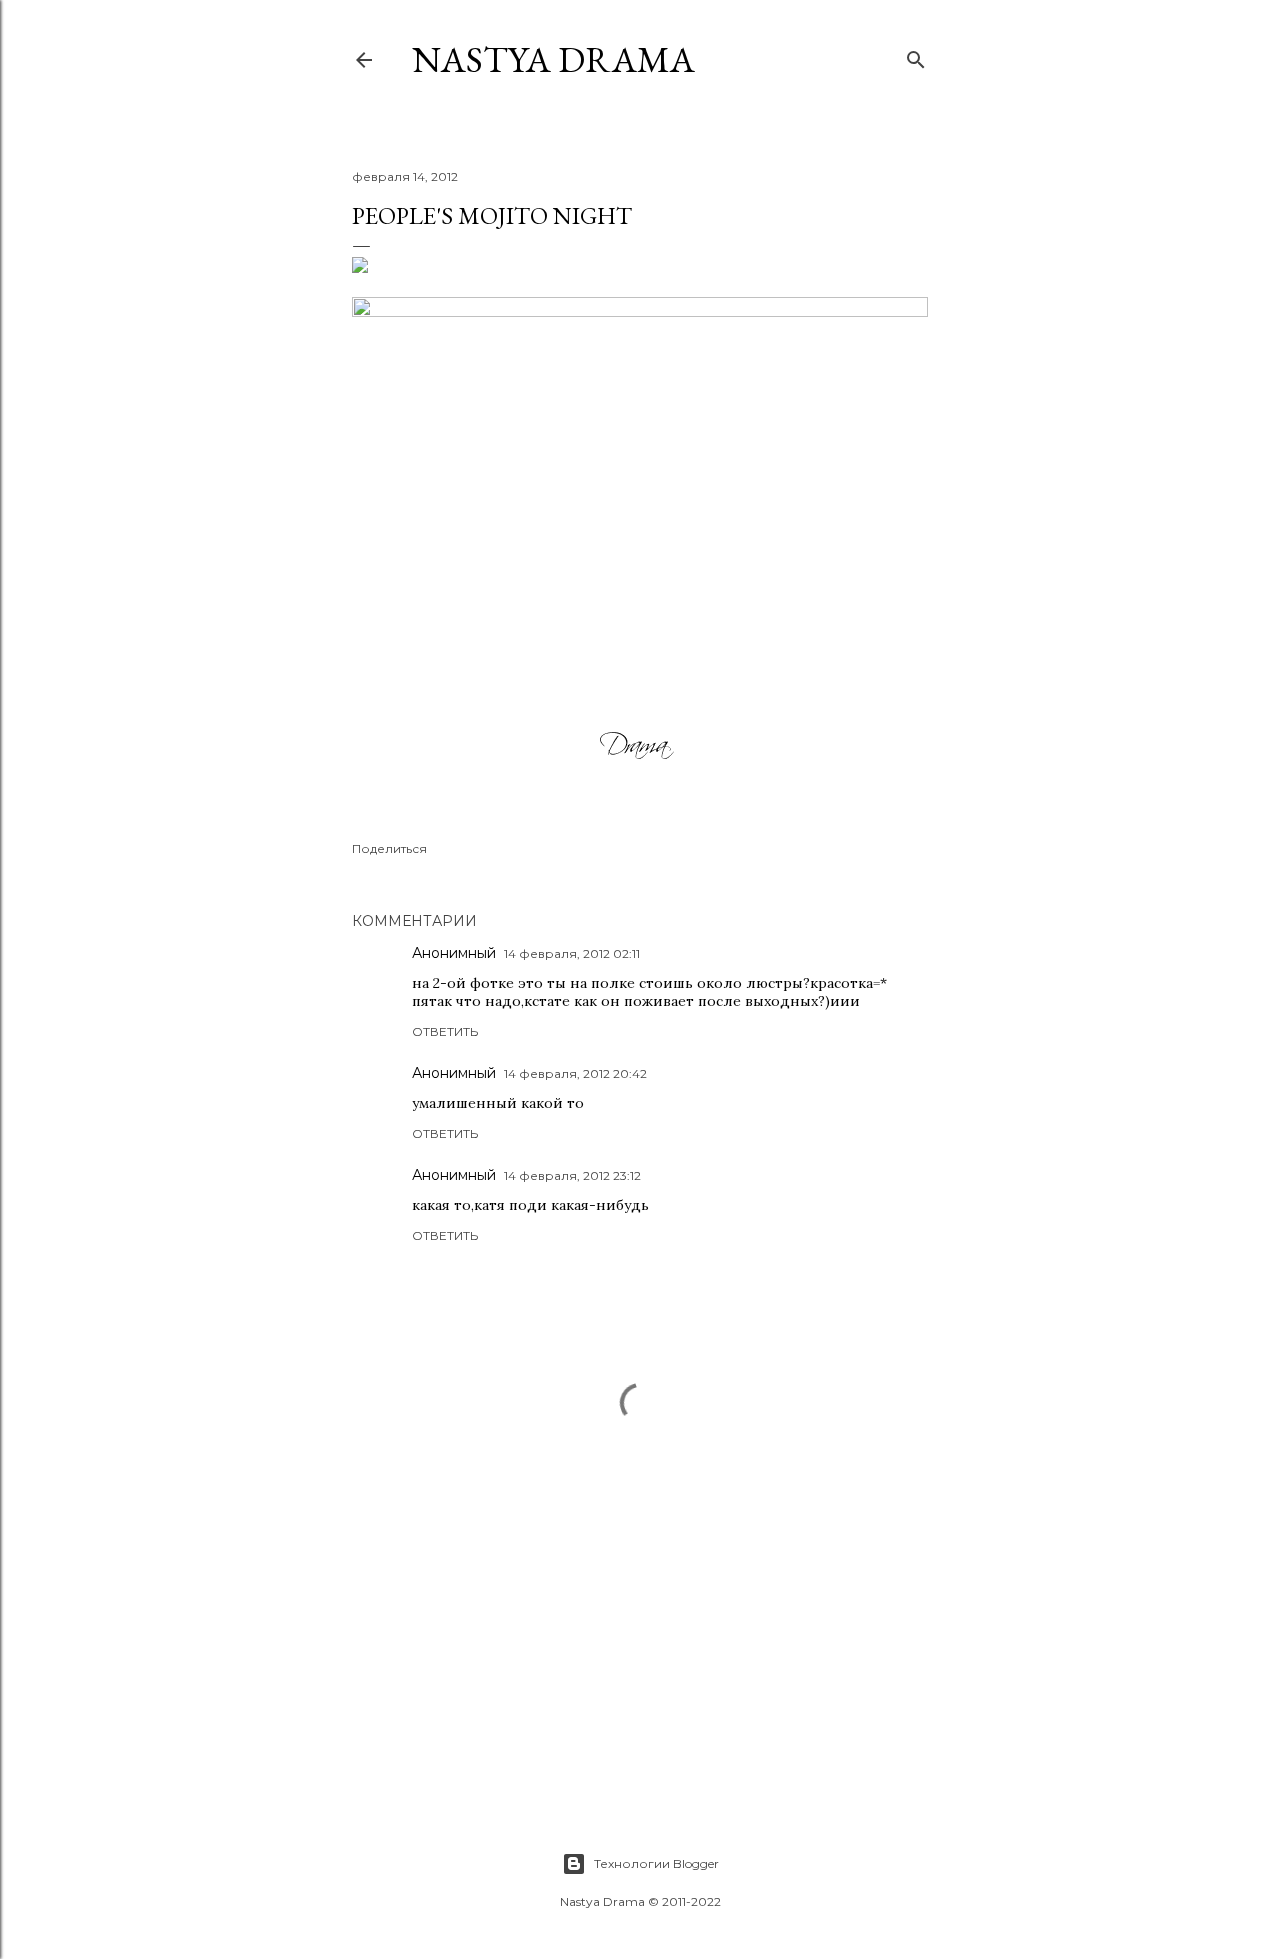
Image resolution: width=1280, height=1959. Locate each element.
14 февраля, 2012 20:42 (575, 1073)
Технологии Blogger (656, 1863)
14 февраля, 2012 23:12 (572, 1175)
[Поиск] (916, 55)
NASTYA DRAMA (553, 59)
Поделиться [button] (389, 848)
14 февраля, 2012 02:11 (572, 953)
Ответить (445, 1031)
